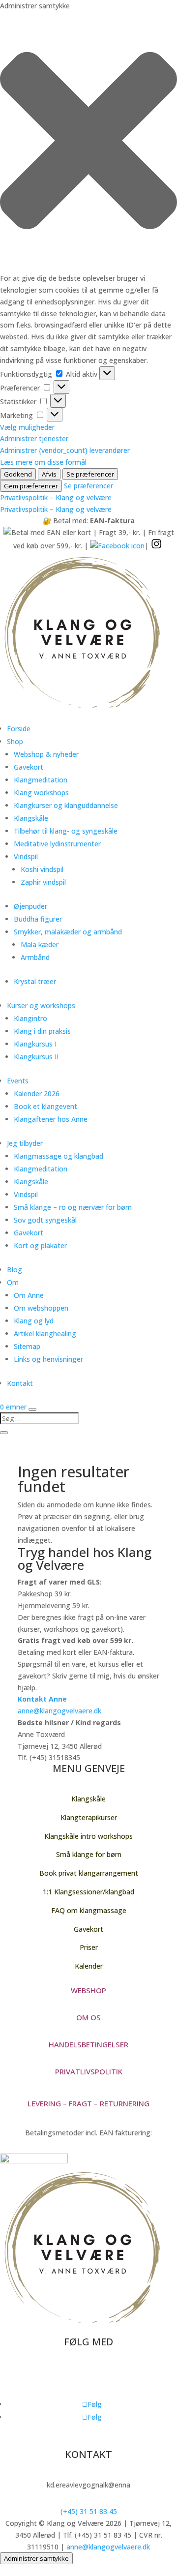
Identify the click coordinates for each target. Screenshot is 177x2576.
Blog (15, 1270)
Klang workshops (41, 793)
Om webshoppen (41, 1308)
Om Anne (29, 1295)
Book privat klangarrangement (89, 1873)
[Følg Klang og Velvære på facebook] (117, 546)
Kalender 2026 (37, 1093)
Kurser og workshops (41, 1005)
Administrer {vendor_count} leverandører (65, 450)
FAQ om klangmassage (89, 1910)
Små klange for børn (89, 1854)
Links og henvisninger (48, 1359)
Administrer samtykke (36, 2558)
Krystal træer (35, 981)
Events (18, 1081)
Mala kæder (40, 944)
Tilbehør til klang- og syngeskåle (66, 831)
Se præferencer (90, 474)
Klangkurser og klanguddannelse (66, 805)
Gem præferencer (31, 486)
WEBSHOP (88, 1990)
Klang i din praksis (42, 1031)
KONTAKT (88, 2454)
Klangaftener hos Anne (51, 1119)
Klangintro (30, 1018)
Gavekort (29, 767)
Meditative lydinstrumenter (57, 844)
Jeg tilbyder (25, 1143)
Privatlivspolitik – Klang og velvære (56, 497)
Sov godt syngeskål (45, 1220)
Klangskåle (31, 818)
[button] (88, 142)
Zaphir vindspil (43, 882)
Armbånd (35, 957)
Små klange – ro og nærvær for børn (73, 1207)
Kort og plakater (40, 1245)
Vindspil (26, 856)
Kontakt (20, 1383)
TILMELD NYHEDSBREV (64, 2375)
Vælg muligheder (27, 427)
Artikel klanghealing (45, 1333)
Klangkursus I (35, 1044)
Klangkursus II (36, 1057)
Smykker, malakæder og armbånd (68, 932)
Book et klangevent (45, 1106)
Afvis (49, 474)
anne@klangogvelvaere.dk (59, 1711)
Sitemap (27, 1346)
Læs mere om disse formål (43, 462)
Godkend (18, 474)
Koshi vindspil (42, 869)
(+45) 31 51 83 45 (89, 2511)
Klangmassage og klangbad (59, 1156)
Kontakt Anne (42, 1699)
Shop (15, 741)
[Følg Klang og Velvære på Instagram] (156, 546)
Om (13, 1282)
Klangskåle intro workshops (88, 1836)
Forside (19, 729)
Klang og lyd (34, 1321)
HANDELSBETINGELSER (88, 2044)
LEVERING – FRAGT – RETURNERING (88, 2103)
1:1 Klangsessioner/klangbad (88, 1892)
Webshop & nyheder (46, 754)
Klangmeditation (41, 780)
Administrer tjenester (34, 438)
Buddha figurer (38, 919)
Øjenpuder (30, 906)
